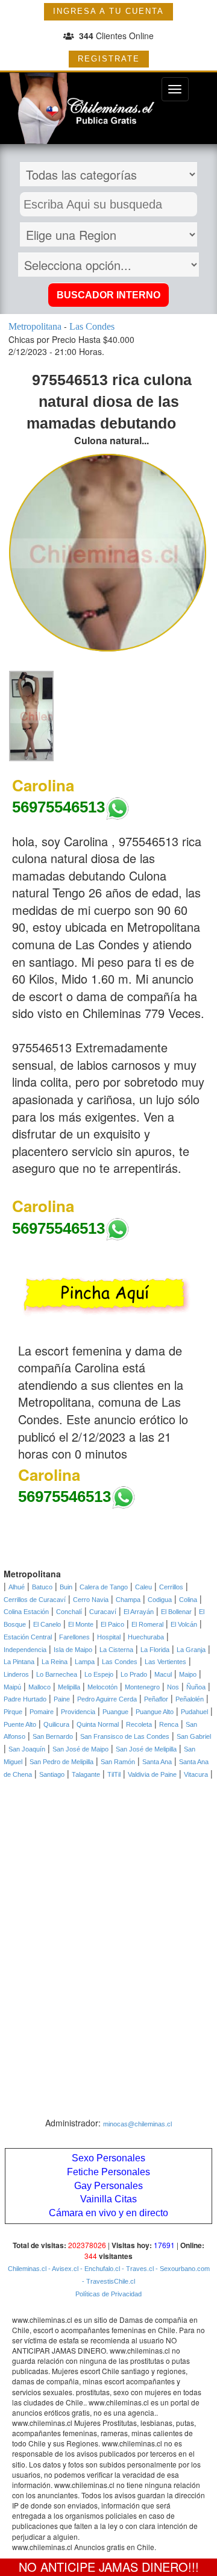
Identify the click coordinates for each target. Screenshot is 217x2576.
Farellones (74, 1637)
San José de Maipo (80, 1749)
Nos (173, 1687)
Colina (188, 1600)
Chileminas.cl (27, 2269)
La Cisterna (116, 1650)
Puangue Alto (155, 1712)
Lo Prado (134, 1674)
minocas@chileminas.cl (137, 2124)
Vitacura (196, 1774)
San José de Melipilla (146, 1749)
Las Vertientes (165, 1662)
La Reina (55, 1662)
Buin (66, 1587)
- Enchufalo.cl (99, 2269)
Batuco (42, 1587)
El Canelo (47, 1624)
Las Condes (120, 1662)
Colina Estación (26, 1612)
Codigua (160, 1600)
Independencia (25, 1650)
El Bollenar (176, 1612)
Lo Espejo (99, 1674)
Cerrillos (171, 1587)
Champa (128, 1600)
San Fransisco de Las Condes (125, 1736)
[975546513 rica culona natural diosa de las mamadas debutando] (31, 715)
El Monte (81, 1624)
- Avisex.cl (62, 2269)
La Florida (155, 1650)
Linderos (16, 1674)
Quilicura (56, 1724)
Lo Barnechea (57, 1674)
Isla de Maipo (73, 1650)
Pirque (13, 1712)
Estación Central (28, 1637)
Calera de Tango (104, 1587)
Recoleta (139, 1724)
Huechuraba (146, 1637)
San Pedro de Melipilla (61, 1762)
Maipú (12, 1687)
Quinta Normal (98, 1724)
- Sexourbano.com (182, 2269)
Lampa (85, 1662)
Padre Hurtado (25, 1699)
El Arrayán (139, 1612)
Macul (163, 1674)
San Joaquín (27, 1749)
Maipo (188, 1674)
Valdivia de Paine (152, 1774)
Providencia (78, 1712)
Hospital (109, 1637)
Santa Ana (157, 1762)
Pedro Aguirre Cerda (107, 1699)
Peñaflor (156, 1699)
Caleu (143, 1587)
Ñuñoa (196, 1687)
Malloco (39, 1687)
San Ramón (118, 1762)
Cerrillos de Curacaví (35, 1600)
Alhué (17, 1587)
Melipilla (69, 1687)
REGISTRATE (109, 59)
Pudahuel (194, 1712)
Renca (169, 1724)
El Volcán (184, 1624)
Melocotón (102, 1687)
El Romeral (147, 1624)
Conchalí (69, 1612)
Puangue (115, 1712)
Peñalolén (190, 1699)
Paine (62, 1699)
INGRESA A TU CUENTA (108, 11)
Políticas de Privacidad (108, 2294)
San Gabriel (194, 1736)
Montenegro (142, 1687)
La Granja (191, 1650)
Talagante (86, 1774)
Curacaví (103, 1612)
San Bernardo (53, 1736)
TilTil (114, 1774)
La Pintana (19, 1662)
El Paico (112, 1624)
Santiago (52, 1774)
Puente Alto (20, 1724)
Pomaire (42, 1712)
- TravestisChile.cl (108, 2281)
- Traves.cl (137, 2269)
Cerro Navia (91, 1600)
